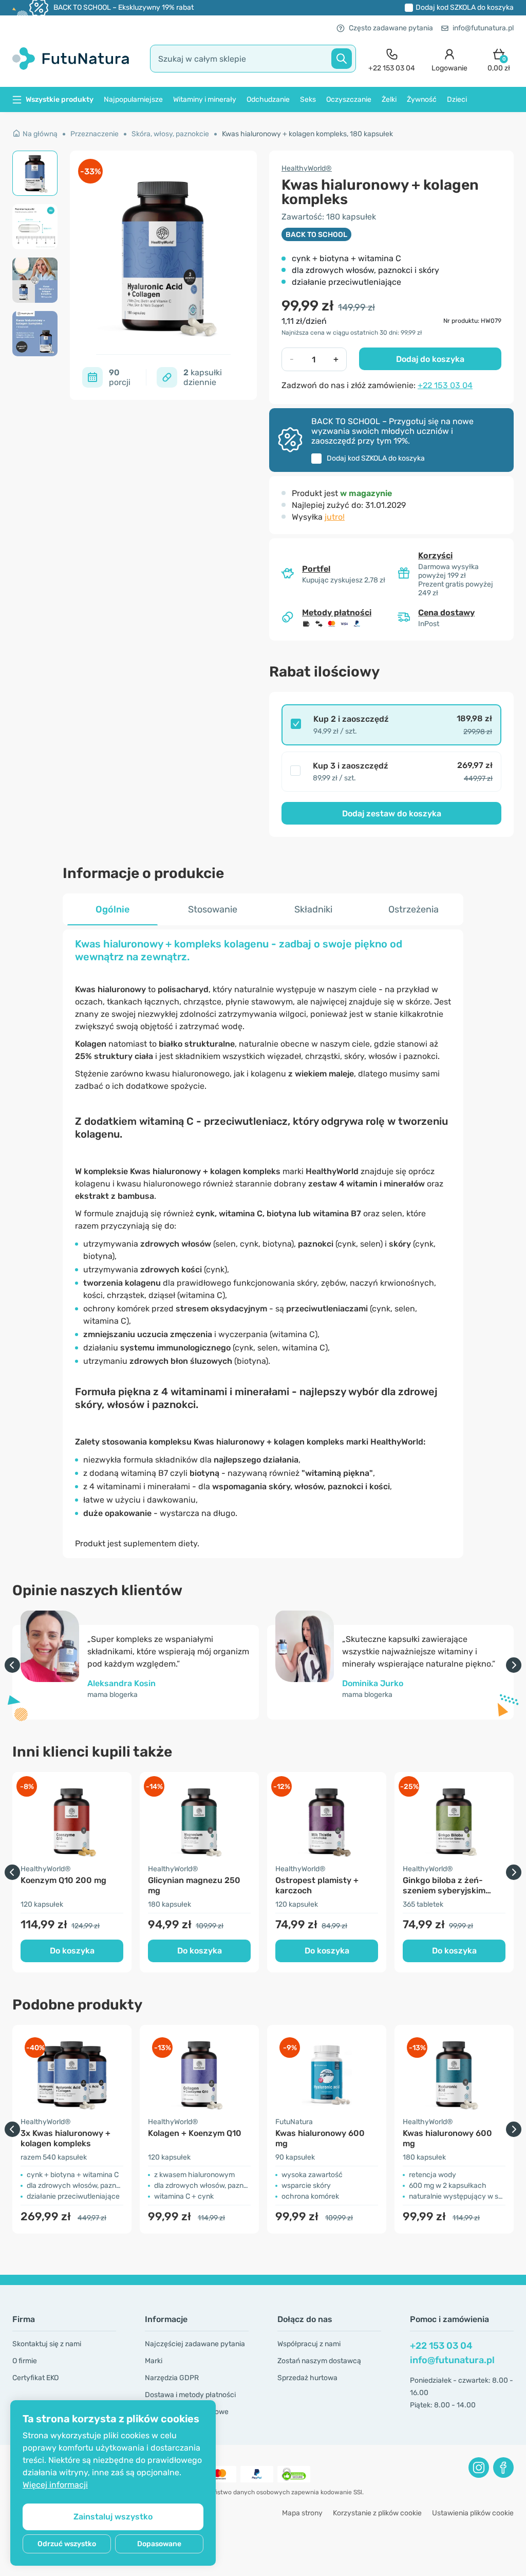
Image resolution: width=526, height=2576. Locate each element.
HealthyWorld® (307, 168)
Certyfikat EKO (35, 2378)
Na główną (40, 134)
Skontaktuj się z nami (47, 2344)
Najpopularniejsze (133, 99)
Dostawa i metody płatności (190, 2395)
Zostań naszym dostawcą (319, 2361)
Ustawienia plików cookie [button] (473, 2513)
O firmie (25, 2361)
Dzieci (457, 99)
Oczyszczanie (349, 99)
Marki (154, 2361)
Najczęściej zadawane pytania (195, 2344)
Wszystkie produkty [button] (60, 99)
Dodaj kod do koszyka (465, 7)
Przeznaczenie (95, 134)
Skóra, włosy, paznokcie (170, 134)
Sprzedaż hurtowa (307, 2378)
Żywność (422, 99)
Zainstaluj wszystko (113, 2517)
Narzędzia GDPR (172, 2378)
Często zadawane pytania (391, 28)
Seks (308, 99)
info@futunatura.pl (483, 28)
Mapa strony (302, 2513)
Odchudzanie (268, 99)
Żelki (389, 99)
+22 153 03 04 (445, 385)
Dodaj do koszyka (430, 359)
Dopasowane (159, 2544)
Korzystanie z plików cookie (377, 2513)
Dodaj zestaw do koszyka (392, 814)
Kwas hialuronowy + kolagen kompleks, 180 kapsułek (307, 134)
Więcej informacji (55, 2485)
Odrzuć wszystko (67, 2544)
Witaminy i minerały (205, 99)
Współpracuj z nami (309, 2344)
